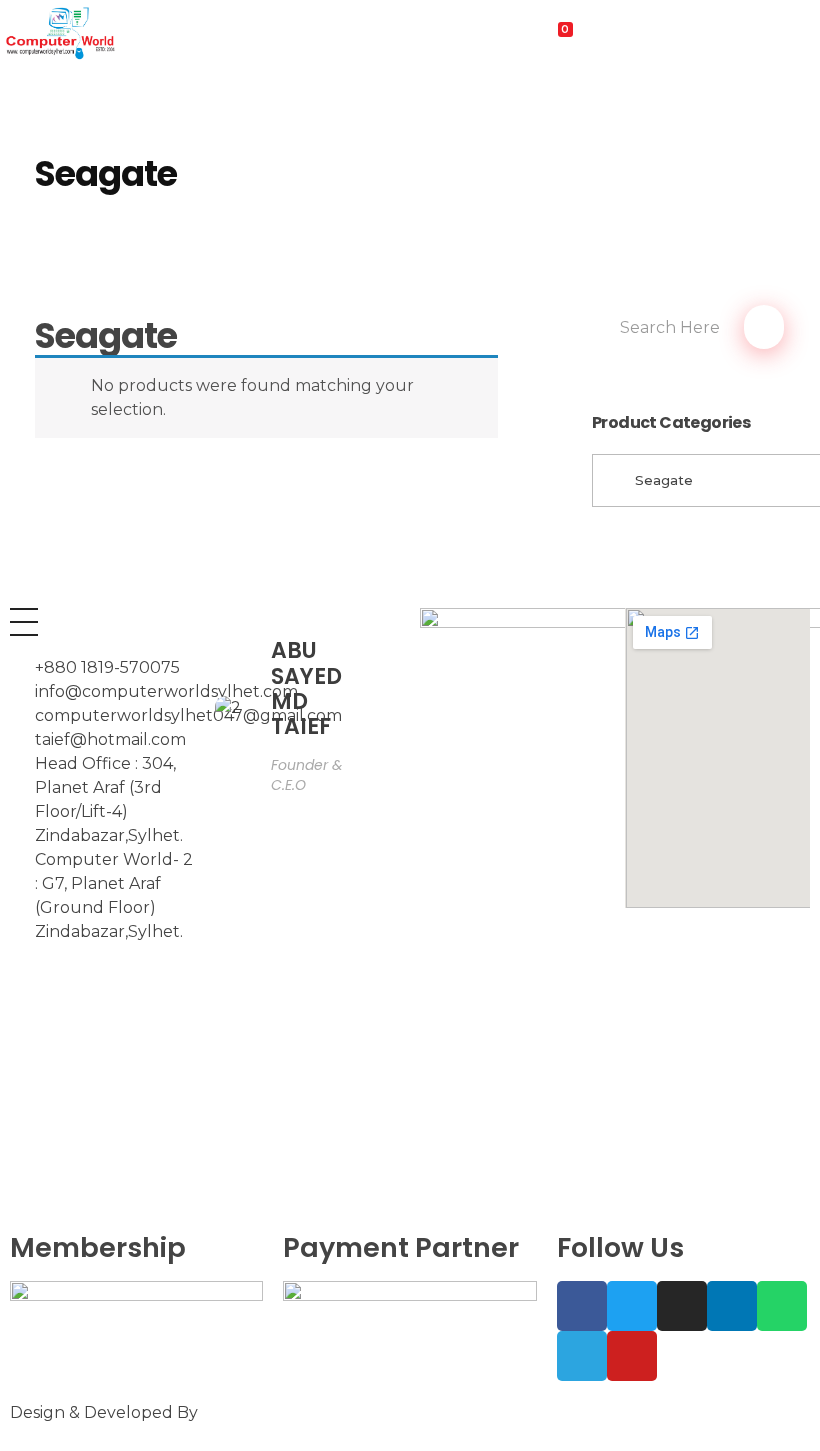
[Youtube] (632, 1356)
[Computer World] (136, 32)
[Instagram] (682, 1306)
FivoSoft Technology (284, 1412)
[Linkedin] (732, 1306)
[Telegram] (582, 1356)
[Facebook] (582, 1306)
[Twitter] (632, 1306)
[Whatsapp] (782, 1306)
